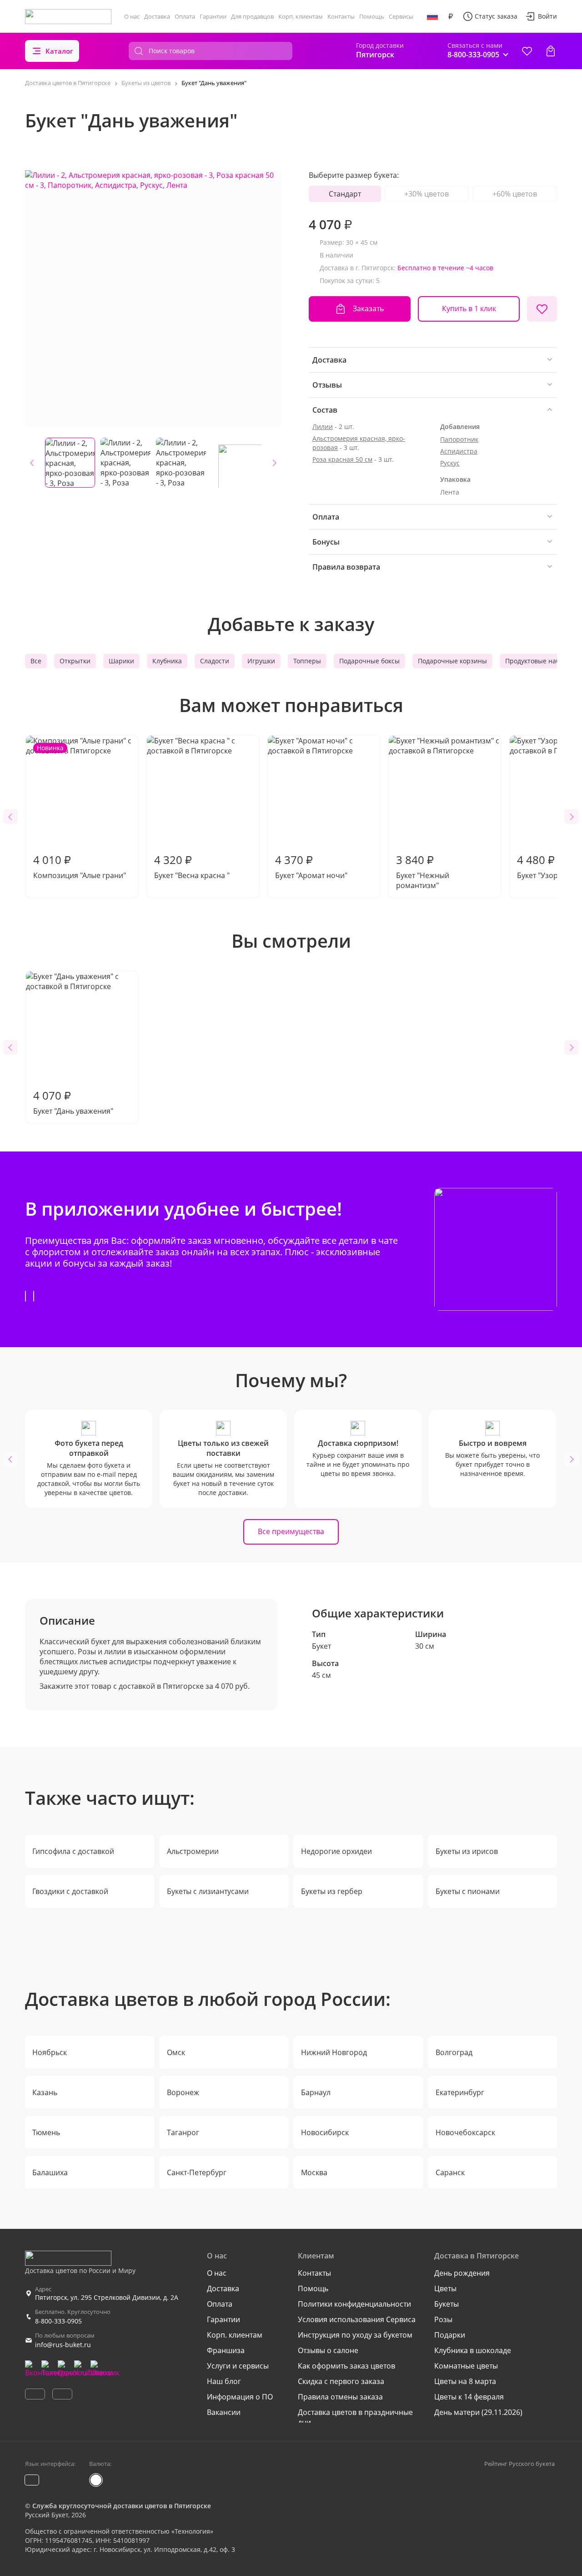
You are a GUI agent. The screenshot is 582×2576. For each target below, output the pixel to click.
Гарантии (213, 16)
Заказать (368, 308)
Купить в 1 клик (469, 308)
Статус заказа (496, 16)
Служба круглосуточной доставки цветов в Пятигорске (122, 2506)
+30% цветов (426, 194)
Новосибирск (325, 2132)
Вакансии (224, 2412)
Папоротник (459, 439)
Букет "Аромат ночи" (311, 866)
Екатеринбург (460, 2092)
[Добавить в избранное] (542, 309)
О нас (132, 16)
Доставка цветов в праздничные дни (355, 2417)
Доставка (157, 16)
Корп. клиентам (301, 16)
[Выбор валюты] (451, 16)
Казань (45, 2092)
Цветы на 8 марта (465, 2381)
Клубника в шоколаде (473, 2350)
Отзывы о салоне (328, 2350)
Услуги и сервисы (238, 2366)
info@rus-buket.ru (63, 2345)
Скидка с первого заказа (341, 2381)
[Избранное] (527, 51)
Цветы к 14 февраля (469, 2397)
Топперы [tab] (307, 661)
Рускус (450, 463)
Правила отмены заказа (340, 2397)
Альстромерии (193, 1851)
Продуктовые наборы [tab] (539, 661)
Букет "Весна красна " (192, 866)
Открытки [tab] (75, 661)
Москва (314, 2172)
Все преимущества (291, 1531)
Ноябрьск (50, 2052)
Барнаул (316, 2092)
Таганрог (183, 2132)
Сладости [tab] (215, 661)
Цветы (445, 2288)
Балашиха (50, 2172)
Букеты (447, 2304)
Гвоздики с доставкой (70, 1891)
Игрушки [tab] (261, 661)
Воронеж (183, 2092)
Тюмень (46, 2132)
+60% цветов (515, 194)
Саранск (450, 2172)
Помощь (372, 16)
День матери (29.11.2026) (478, 2412)
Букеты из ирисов (467, 1851)
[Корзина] (551, 51)
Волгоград (454, 2052)
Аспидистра (459, 451)
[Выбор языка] (432, 16)
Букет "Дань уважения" (73, 1102)
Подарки (450, 2335)
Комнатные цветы (466, 2366)
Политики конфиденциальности (354, 2304)
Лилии (323, 427)
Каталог (59, 51)
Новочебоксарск (465, 2132)
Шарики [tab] (121, 661)
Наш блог (224, 2381)
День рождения (462, 2273)
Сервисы (401, 16)
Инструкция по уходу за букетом (355, 2335)
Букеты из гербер (332, 1891)
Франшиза (226, 2350)
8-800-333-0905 (58, 2321)
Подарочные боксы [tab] (369, 661)
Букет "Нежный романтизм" (423, 871)
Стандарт (345, 194)
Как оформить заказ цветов (346, 2366)
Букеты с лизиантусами (208, 1891)
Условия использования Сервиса (357, 2319)
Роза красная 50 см (342, 459)
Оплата (185, 16)
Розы (443, 2319)
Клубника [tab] (167, 661)
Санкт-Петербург (197, 2172)
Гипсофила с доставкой (73, 1851)
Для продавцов (252, 16)
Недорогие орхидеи (336, 1851)
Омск (176, 2052)
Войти (547, 16)
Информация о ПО (240, 2397)
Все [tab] (36, 661)
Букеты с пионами (468, 1891)
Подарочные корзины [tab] (452, 661)
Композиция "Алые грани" (80, 812)
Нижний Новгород (334, 2052)
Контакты (341, 16)
